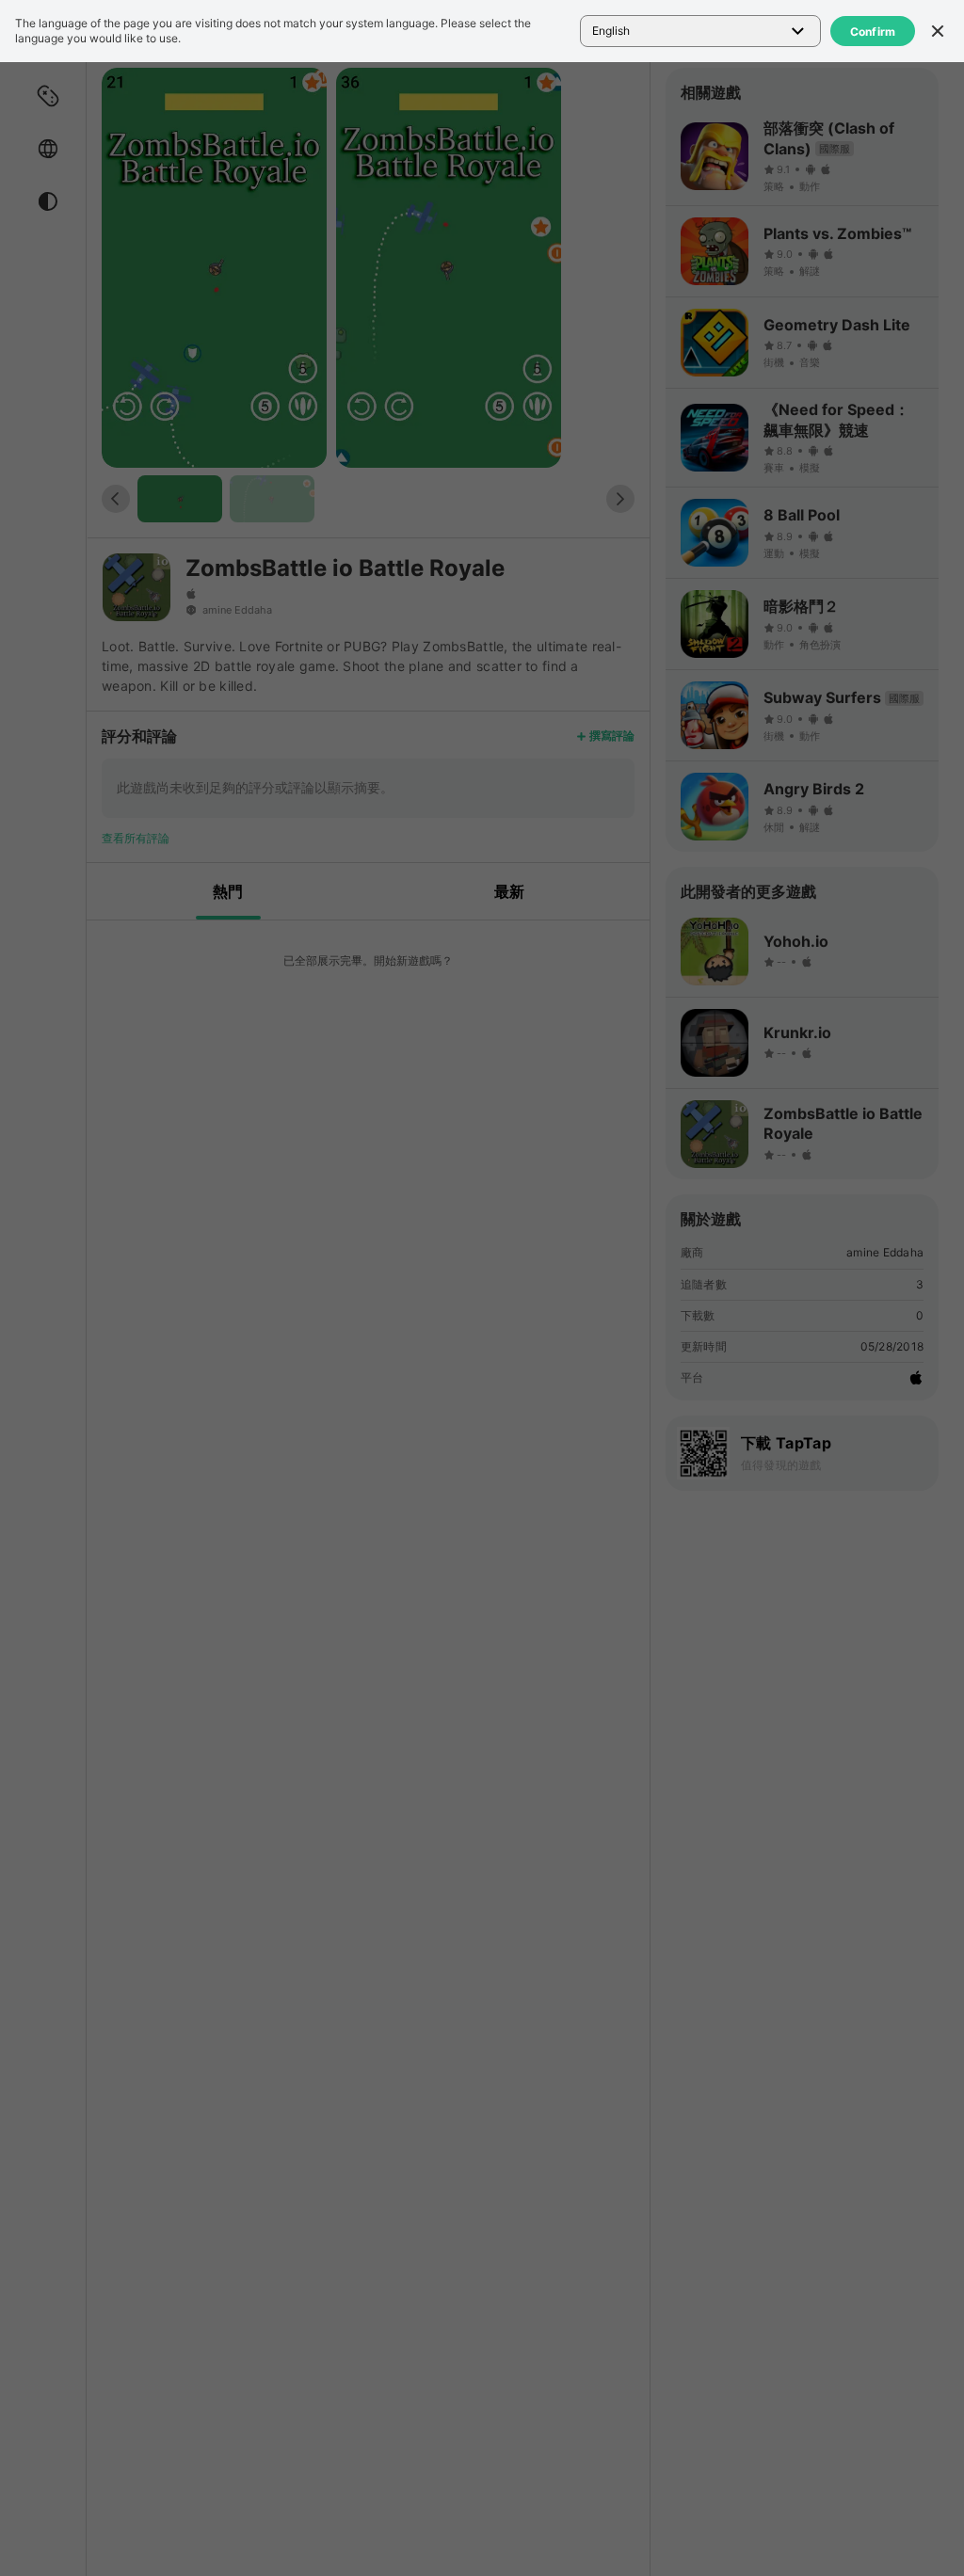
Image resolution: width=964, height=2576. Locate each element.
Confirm (873, 32)
